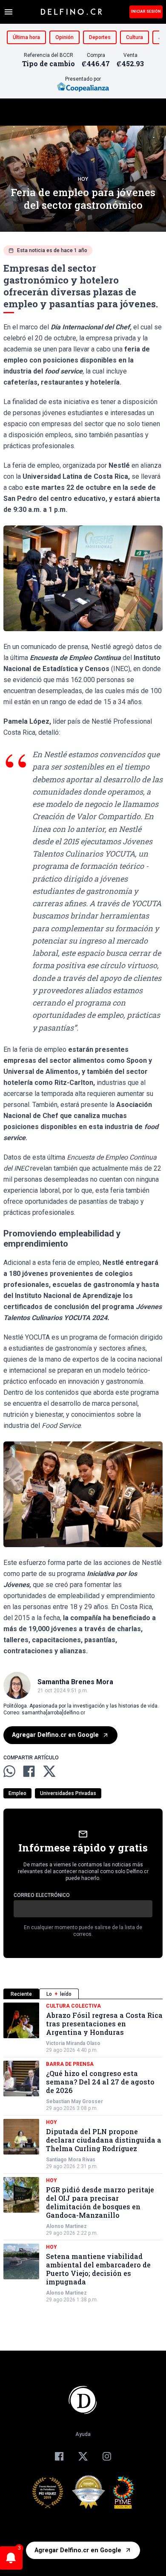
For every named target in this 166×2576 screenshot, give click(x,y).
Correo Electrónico (42, 1895)
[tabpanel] (83, 2153)
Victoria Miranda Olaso (73, 2043)
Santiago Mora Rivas (71, 2160)
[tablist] (83, 1994)
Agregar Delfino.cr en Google (55, 1735)
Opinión (64, 37)
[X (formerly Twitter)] (83, 2456)
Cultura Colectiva (73, 2006)
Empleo (17, 1793)
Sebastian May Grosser (74, 2101)
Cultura (135, 37)
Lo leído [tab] (59, 1994)
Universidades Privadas (68, 1793)
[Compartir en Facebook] (29, 1771)
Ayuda (83, 2434)
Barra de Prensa (70, 2064)
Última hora (26, 37)
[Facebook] (59, 2456)
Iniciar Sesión (146, 11)
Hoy (83, 179)
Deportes (100, 37)
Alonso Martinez (66, 2226)
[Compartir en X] (49, 1771)
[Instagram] (107, 2456)
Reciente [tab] (21, 1994)
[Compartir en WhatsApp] (9, 1771)
